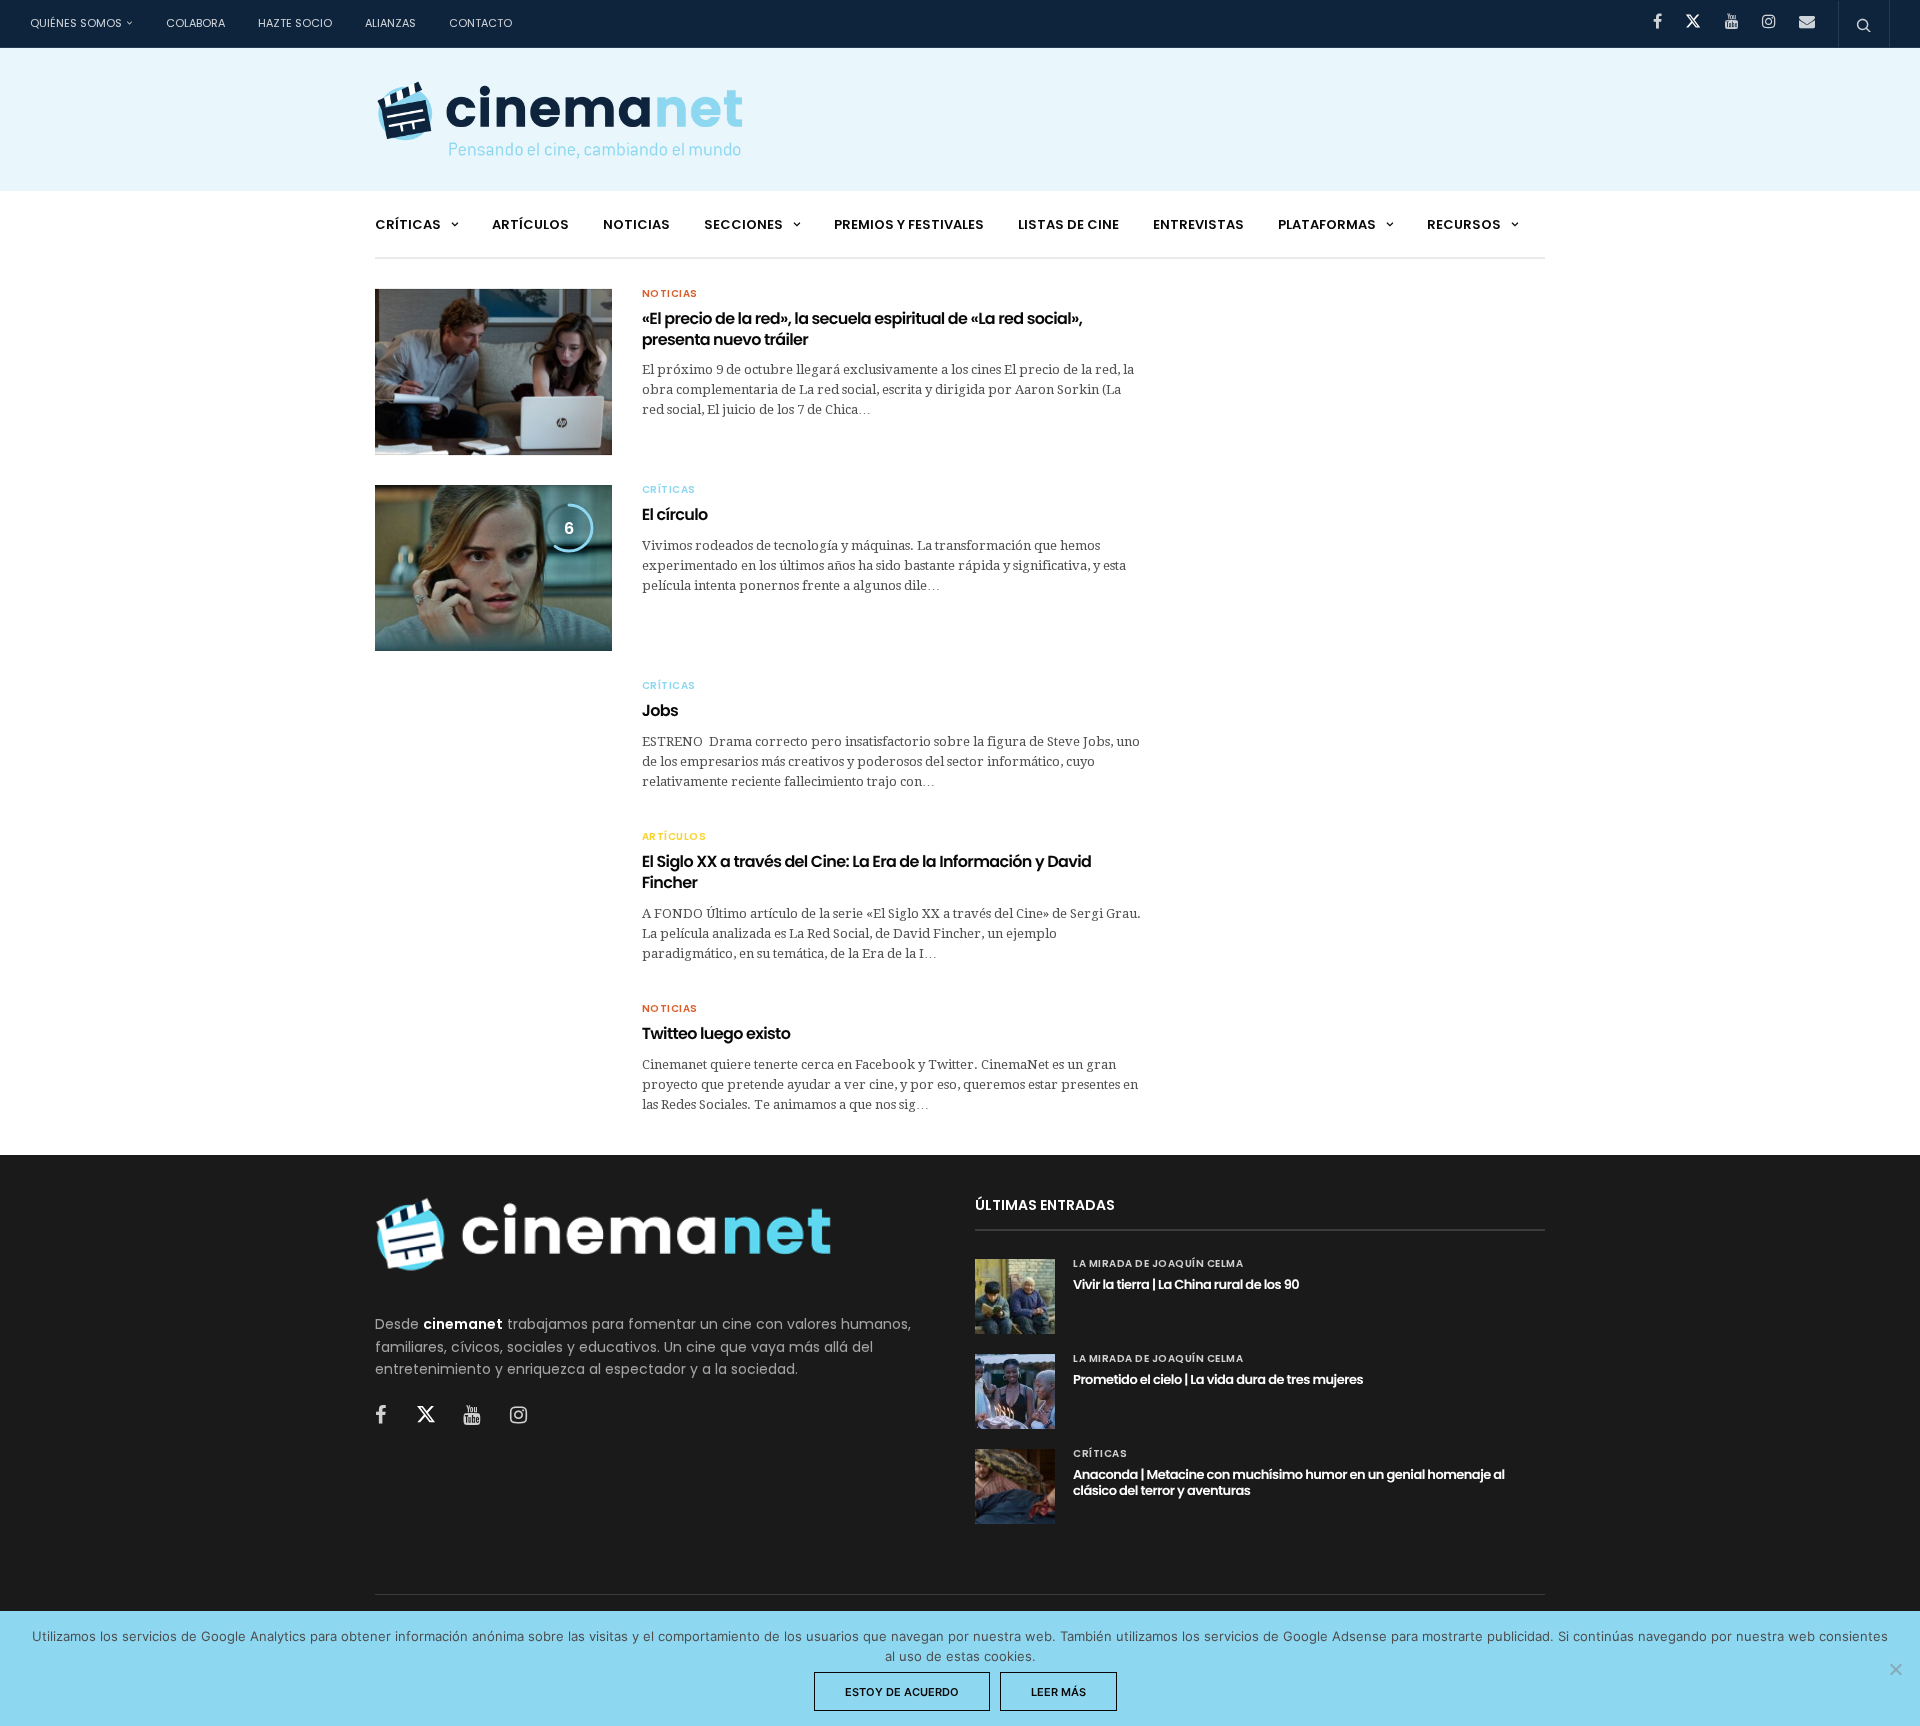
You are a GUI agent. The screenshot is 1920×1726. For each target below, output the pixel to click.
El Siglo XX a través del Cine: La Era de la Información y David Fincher (867, 872)
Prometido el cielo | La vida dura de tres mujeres (1218, 1379)
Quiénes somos (76, 23)
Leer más (1058, 1692)
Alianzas (390, 23)
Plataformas (1327, 224)
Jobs (660, 710)
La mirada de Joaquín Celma (1158, 1264)
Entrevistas (1198, 224)
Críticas (408, 224)
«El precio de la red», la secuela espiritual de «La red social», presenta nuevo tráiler (862, 329)
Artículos (530, 224)
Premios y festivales (909, 224)
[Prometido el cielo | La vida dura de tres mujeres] (1015, 1391)
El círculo (675, 514)
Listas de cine (1068, 224)
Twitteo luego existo (716, 1033)
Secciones (743, 224)
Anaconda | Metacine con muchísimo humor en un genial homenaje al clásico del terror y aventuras (1289, 1482)
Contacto (480, 23)
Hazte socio (295, 23)
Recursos (1464, 224)
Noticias (636, 224)
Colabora (195, 23)
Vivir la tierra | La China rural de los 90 (1186, 1284)
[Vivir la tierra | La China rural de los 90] (1015, 1296)
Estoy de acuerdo (902, 1692)
